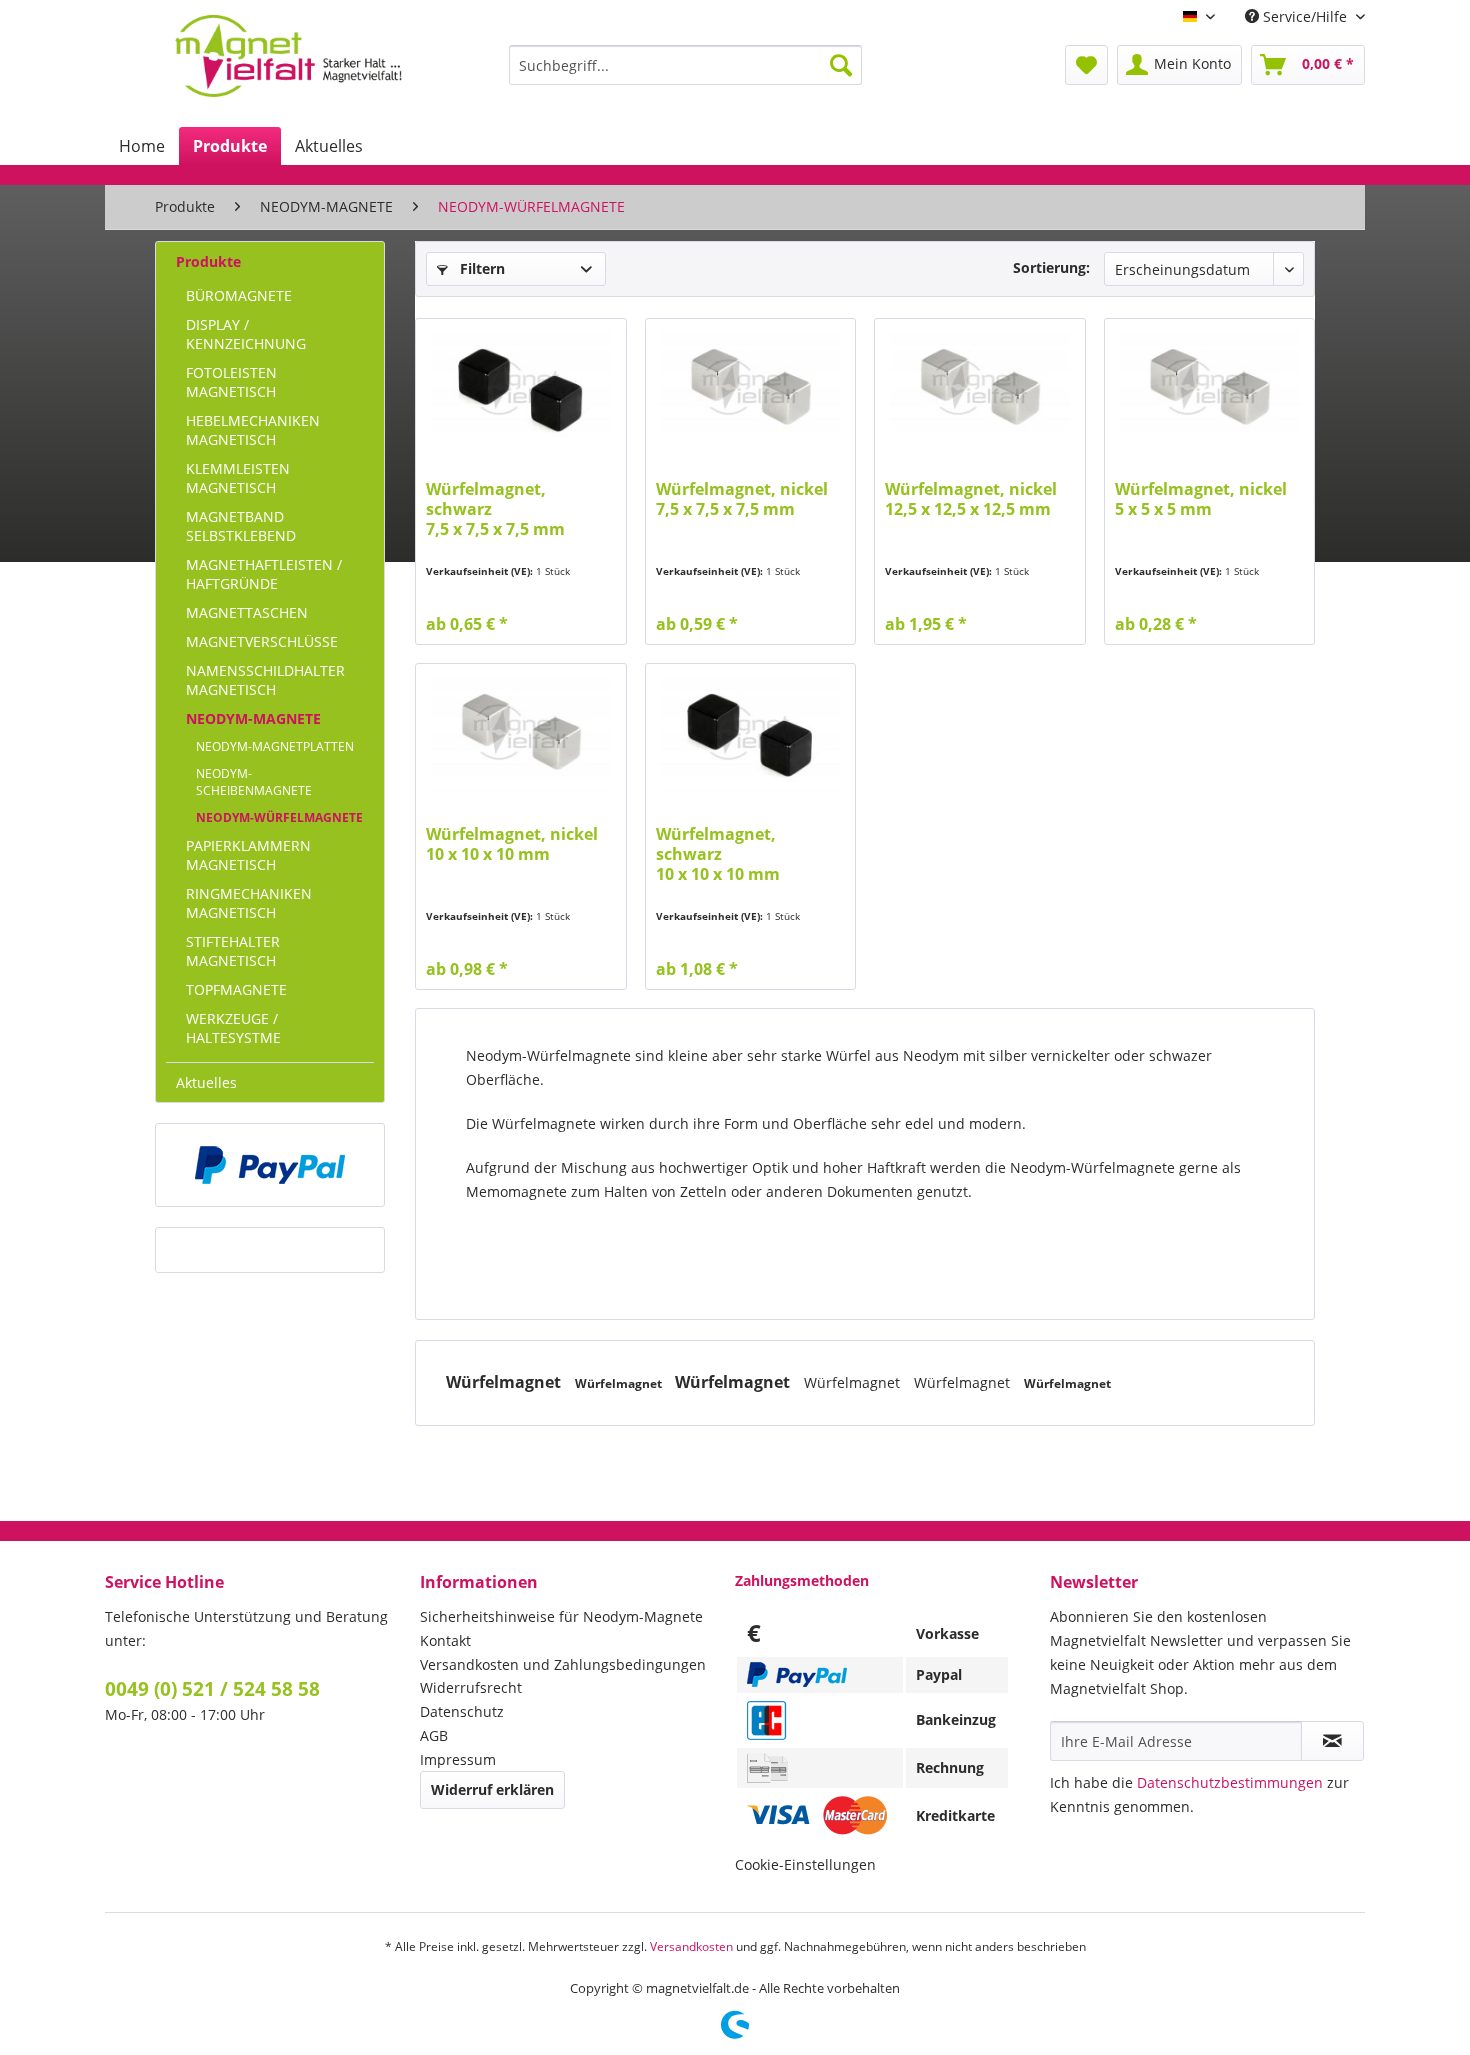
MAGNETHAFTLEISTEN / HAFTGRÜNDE (264, 574)
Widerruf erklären (492, 1789)
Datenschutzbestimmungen (1230, 1782)
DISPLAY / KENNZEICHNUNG (246, 334)
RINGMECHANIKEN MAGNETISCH (249, 903)
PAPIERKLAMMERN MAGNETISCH (248, 855)
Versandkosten (691, 1946)
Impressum (458, 1759)
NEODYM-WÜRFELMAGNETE (279, 817)
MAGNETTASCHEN (247, 612)
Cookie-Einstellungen (805, 1864)
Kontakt (445, 1640)
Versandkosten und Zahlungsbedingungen (563, 1664)
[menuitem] (685, 65)
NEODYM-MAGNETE (253, 718)
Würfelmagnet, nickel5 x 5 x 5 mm (1201, 499)
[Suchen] (841, 65)
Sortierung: (1051, 267)
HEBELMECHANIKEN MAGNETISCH (253, 430)
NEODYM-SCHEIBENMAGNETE (254, 782)
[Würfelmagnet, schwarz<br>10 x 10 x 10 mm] (750, 734)
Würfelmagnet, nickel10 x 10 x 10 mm (512, 844)
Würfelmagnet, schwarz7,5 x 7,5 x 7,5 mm (495, 509)
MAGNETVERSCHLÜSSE (262, 641)
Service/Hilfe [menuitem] (1305, 16)
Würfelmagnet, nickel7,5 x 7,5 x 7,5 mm (742, 499)
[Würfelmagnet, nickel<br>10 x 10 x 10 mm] (520, 734)
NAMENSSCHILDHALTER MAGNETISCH (265, 680)
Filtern (480, 268)
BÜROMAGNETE (239, 295)
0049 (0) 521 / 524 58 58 (212, 1689)
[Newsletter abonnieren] (1332, 1741)
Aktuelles (206, 1082)
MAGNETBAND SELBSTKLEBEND (241, 526)
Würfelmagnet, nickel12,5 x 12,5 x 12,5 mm (971, 499)
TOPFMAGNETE (236, 989)
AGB (434, 1735)
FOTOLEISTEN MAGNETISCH (231, 382)
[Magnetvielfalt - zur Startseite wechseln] (288, 56)
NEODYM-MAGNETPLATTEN (275, 746)
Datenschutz (462, 1711)
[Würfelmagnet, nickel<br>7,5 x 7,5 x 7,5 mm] (750, 389)
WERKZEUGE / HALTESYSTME (233, 1028)
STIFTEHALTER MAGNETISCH (233, 951)
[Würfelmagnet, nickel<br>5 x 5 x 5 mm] (1209, 389)
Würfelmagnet (505, 1382)
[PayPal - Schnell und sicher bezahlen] (270, 1165)
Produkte (208, 261)
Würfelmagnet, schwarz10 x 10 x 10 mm (718, 854)
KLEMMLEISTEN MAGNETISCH (238, 478)
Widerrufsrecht (471, 1687)
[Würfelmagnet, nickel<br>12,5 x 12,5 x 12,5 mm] (979, 389)
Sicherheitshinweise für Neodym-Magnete (561, 1616)
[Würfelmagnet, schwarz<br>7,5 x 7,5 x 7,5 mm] (520, 389)
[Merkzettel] (1086, 65)
